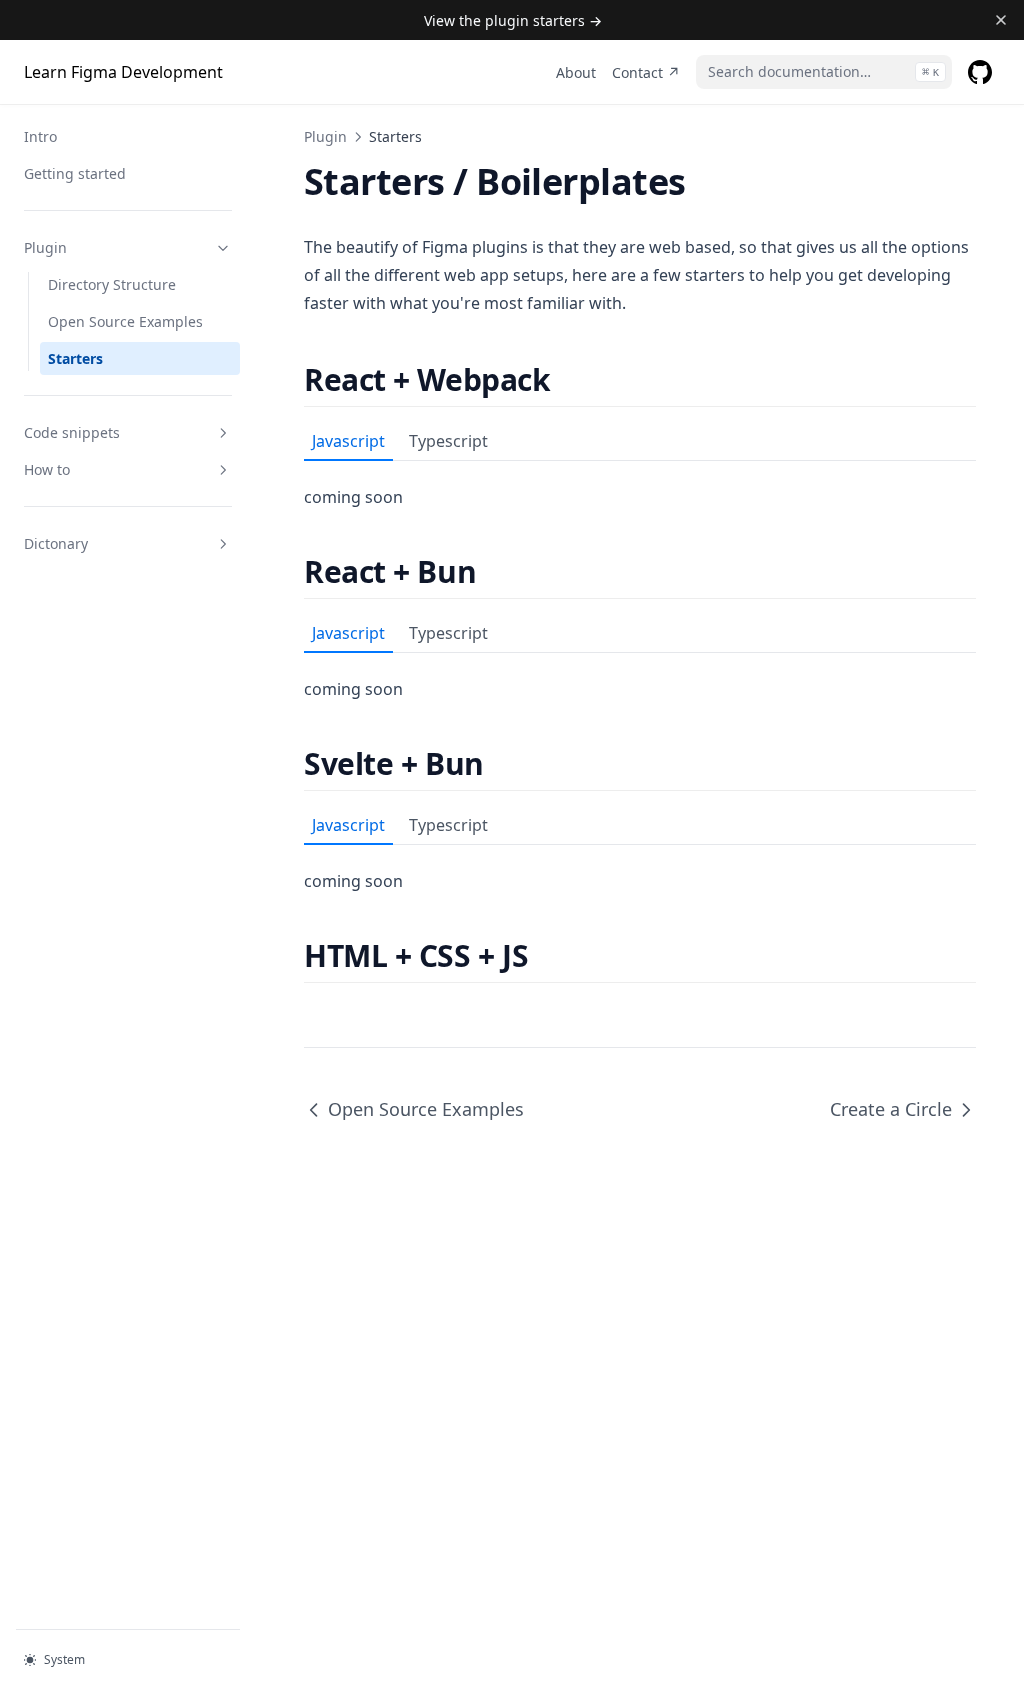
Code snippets (72, 432)
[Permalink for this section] (567, 379)
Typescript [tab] (448, 441)
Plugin (45, 247)
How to (47, 469)
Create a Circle (891, 1109)
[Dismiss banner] (1000, 20)
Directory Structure (112, 284)
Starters (75, 358)
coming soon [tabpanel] (353, 497)
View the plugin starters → (513, 20)
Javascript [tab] (348, 441)
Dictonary (56, 543)
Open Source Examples (125, 321)
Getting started (75, 173)
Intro (40, 136)
